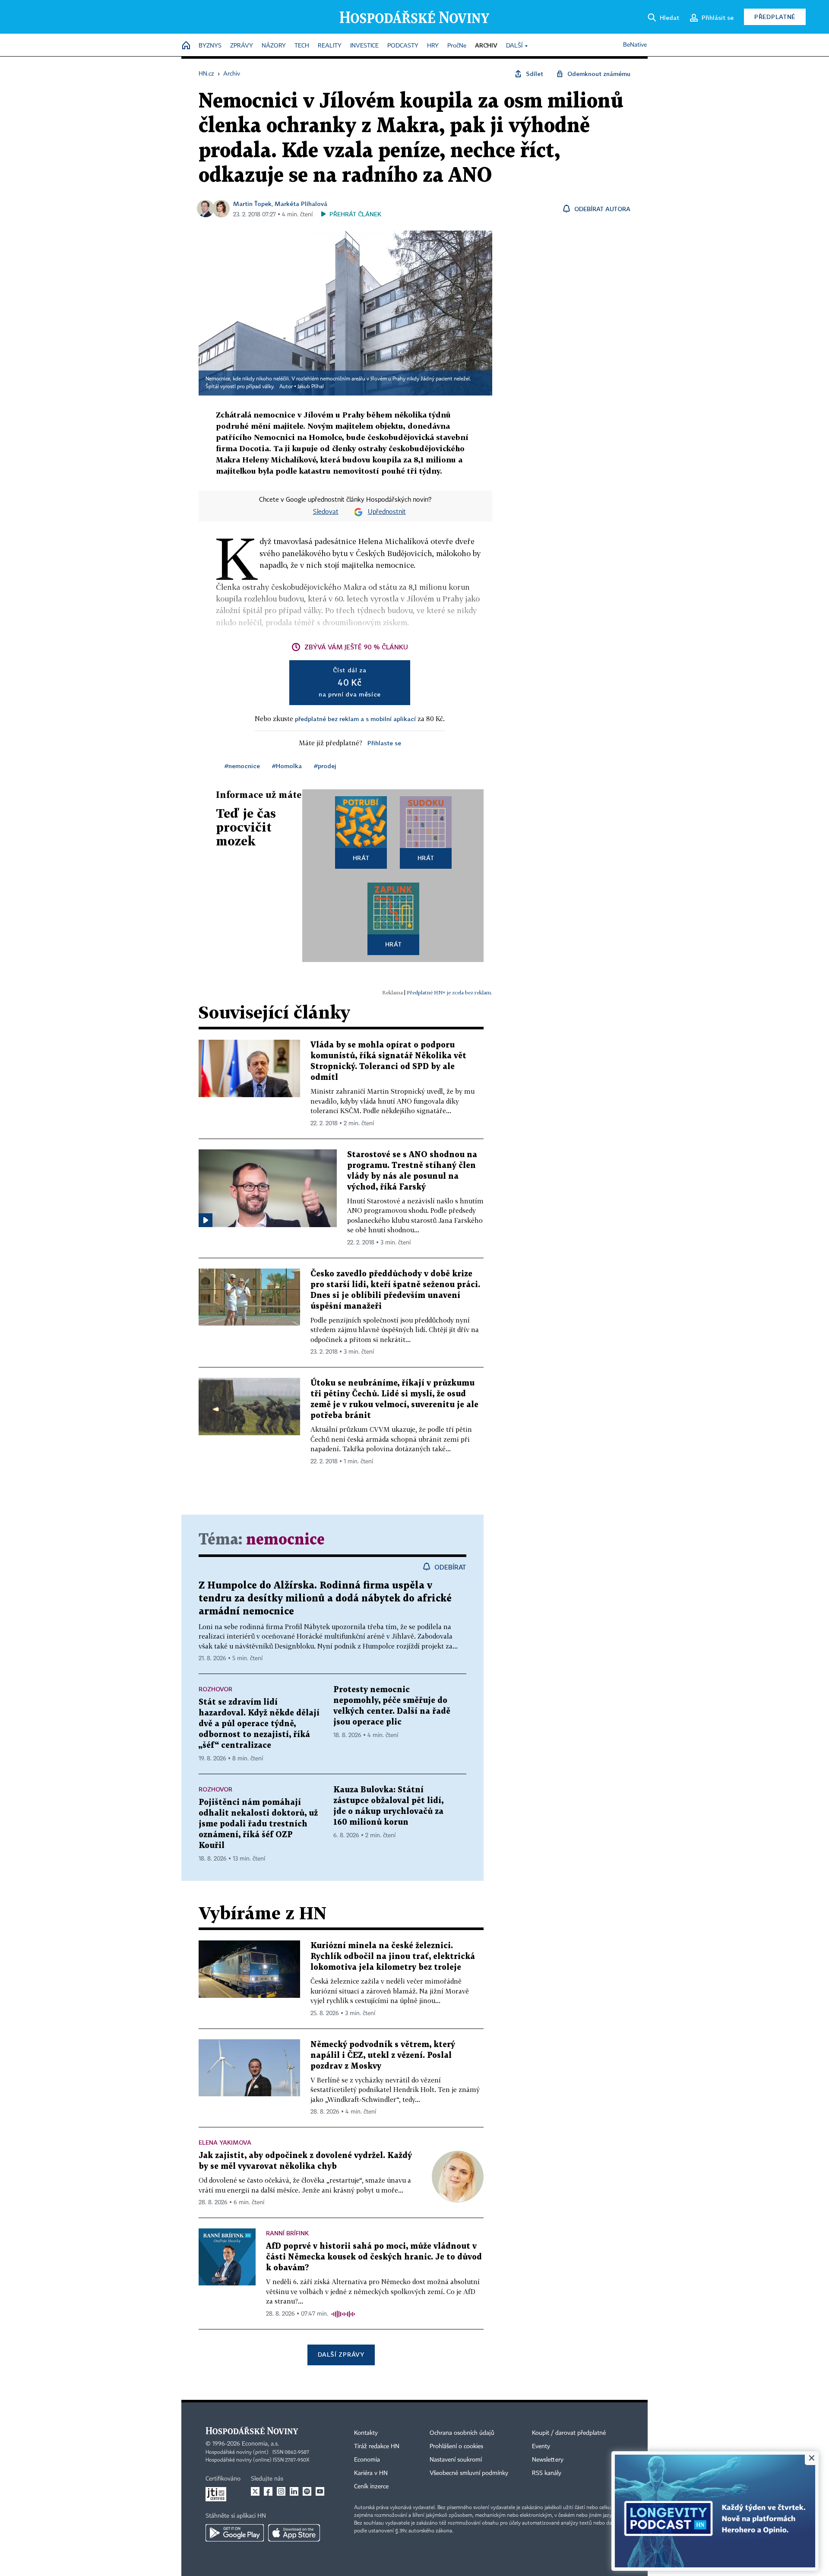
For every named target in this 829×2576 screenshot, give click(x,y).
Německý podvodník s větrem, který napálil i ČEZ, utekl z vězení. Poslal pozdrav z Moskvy (383, 2055)
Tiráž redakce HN (377, 2446)
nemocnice (285, 1540)
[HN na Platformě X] (255, 2491)
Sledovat (326, 512)
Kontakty (366, 2433)
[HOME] (186, 46)
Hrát (361, 858)
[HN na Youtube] (320, 2491)
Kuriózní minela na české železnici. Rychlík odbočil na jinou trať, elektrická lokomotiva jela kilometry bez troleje (393, 1957)
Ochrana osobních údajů (462, 2433)
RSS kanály (547, 2473)
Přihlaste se (384, 743)
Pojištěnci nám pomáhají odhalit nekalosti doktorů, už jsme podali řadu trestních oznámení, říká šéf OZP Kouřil (258, 1824)
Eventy (541, 2446)
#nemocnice (242, 766)
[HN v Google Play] (235, 2533)
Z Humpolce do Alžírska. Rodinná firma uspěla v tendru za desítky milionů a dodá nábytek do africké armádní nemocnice (325, 1599)
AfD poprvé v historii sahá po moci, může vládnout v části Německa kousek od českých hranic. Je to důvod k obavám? (374, 2257)
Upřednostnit (387, 512)
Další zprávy (341, 2354)
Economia (367, 2460)
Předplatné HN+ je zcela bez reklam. (449, 992)
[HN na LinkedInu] (294, 2491)
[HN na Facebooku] (268, 2491)
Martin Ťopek (252, 204)
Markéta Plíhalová (301, 204)
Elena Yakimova (225, 2142)
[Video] (206, 1220)
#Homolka (287, 766)
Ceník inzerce (371, 2487)
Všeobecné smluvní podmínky (469, 2473)
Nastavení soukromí (456, 2460)
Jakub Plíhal (311, 387)
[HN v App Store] (294, 2533)
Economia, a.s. (260, 2444)
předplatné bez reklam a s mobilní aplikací (355, 719)
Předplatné (775, 17)
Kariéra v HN (371, 2473)
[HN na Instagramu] (281, 2491)
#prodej (325, 766)
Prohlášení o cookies (456, 2446)
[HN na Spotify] (307, 2491)
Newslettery (548, 2460)
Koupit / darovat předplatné (569, 2433)
